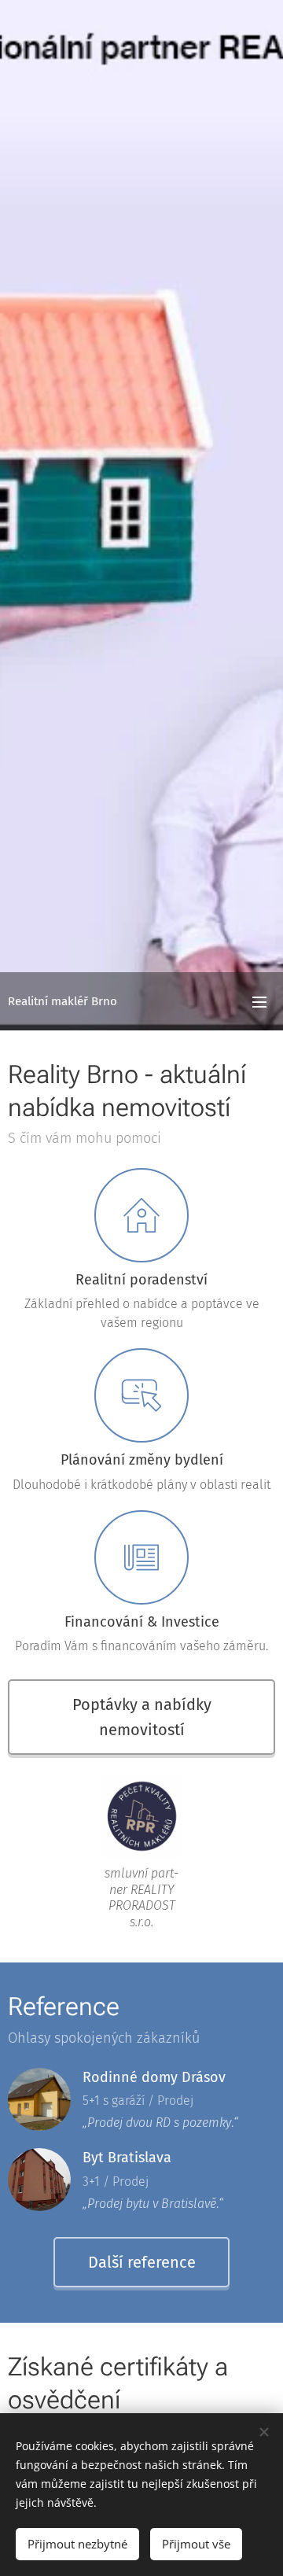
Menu (259, 1001)
